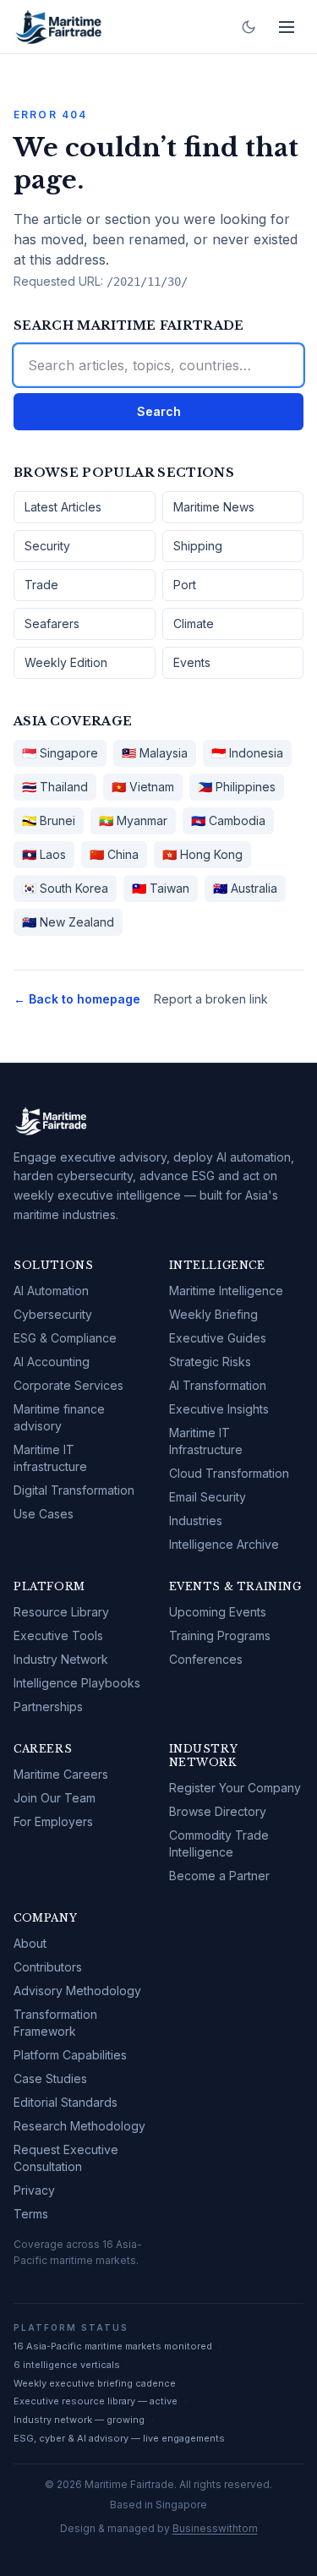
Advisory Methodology (77, 1991)
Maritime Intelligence (226, 1291)
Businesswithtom (215, 2528)
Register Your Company (235, 1788)
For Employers (53, 1821)
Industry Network (61, 1659)
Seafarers (52, 623)
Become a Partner (219, 1876)
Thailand (55, 787)
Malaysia (155, 753)
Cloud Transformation (229, 1473)
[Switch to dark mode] (249, 27)
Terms (31, 2214)
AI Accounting (52, 1362)
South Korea (65, 888)
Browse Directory (218, 1811)
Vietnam (143, 787)
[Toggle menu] (287, 27)
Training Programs (220, 1635)
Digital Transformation (74, 1490)
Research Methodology (79, 2126)
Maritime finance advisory (59, 1417)
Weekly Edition (66, 662)
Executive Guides (218, 1338)
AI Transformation (218, 1385)
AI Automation (51, 1291)
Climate (194, 623)
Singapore (60, 753)
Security (47, 546)
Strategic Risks (210, 1362)
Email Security (208, 1497)
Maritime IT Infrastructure (206, 1441)
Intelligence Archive (224, 1544)
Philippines (237, 787)
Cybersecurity (53, 1314)
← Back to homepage (77, 999)
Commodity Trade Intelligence (219, 1843)
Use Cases (44, 1514)
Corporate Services (68, 1385)
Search (159, 411)
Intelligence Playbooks (77, 1683)
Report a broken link (211, 999)
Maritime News (214, 507)
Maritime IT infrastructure (50, 1458)
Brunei (49, 820)
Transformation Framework (55, 2023)
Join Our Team (55, 1798)
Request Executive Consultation (66, 2158)
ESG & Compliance (65, 1338)
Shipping (198, 546)
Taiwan (161, 888)
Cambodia (228, 820)
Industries (196, 1520)
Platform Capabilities (70, 2055)
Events (192, 662)
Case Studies (50, 2078)
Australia (245, 888)
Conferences (206, 1659)
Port (185, 585)
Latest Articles (63, 507)
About (30, 1943)
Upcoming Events (218, 1612)
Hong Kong (202, 854)
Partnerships (48, 1706)
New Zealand (68, 922)
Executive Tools (58, 1635)
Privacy (34, 2190)
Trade (41, 585)
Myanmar (133, 820)
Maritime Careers (61, 1774)
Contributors (48, 1967)
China (114, 854)
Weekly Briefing (213, 1314)
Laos (44, 854)
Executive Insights (219, 1409)
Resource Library (61, 1612)
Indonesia (247, 753)
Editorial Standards (66, 2102)
